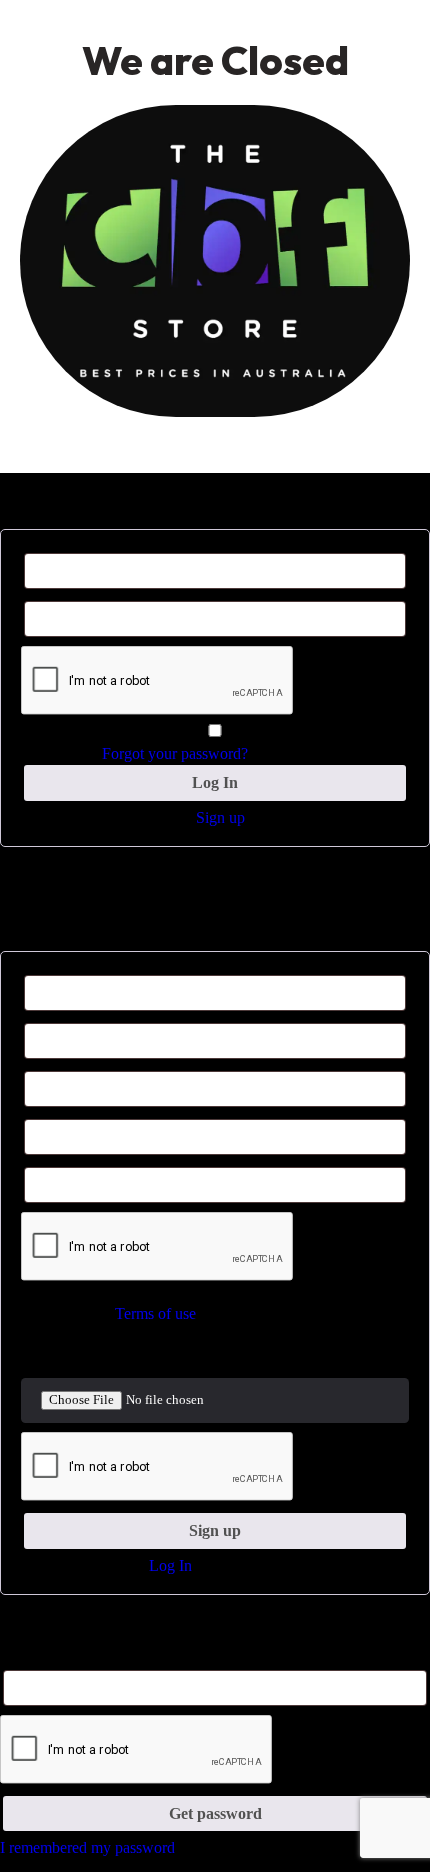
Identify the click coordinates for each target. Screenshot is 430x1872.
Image (37, 1355)
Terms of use (155, 1313)
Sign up (220, 817)
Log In (170, 1565)
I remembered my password (87, 1847)
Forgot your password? (175, 753)
